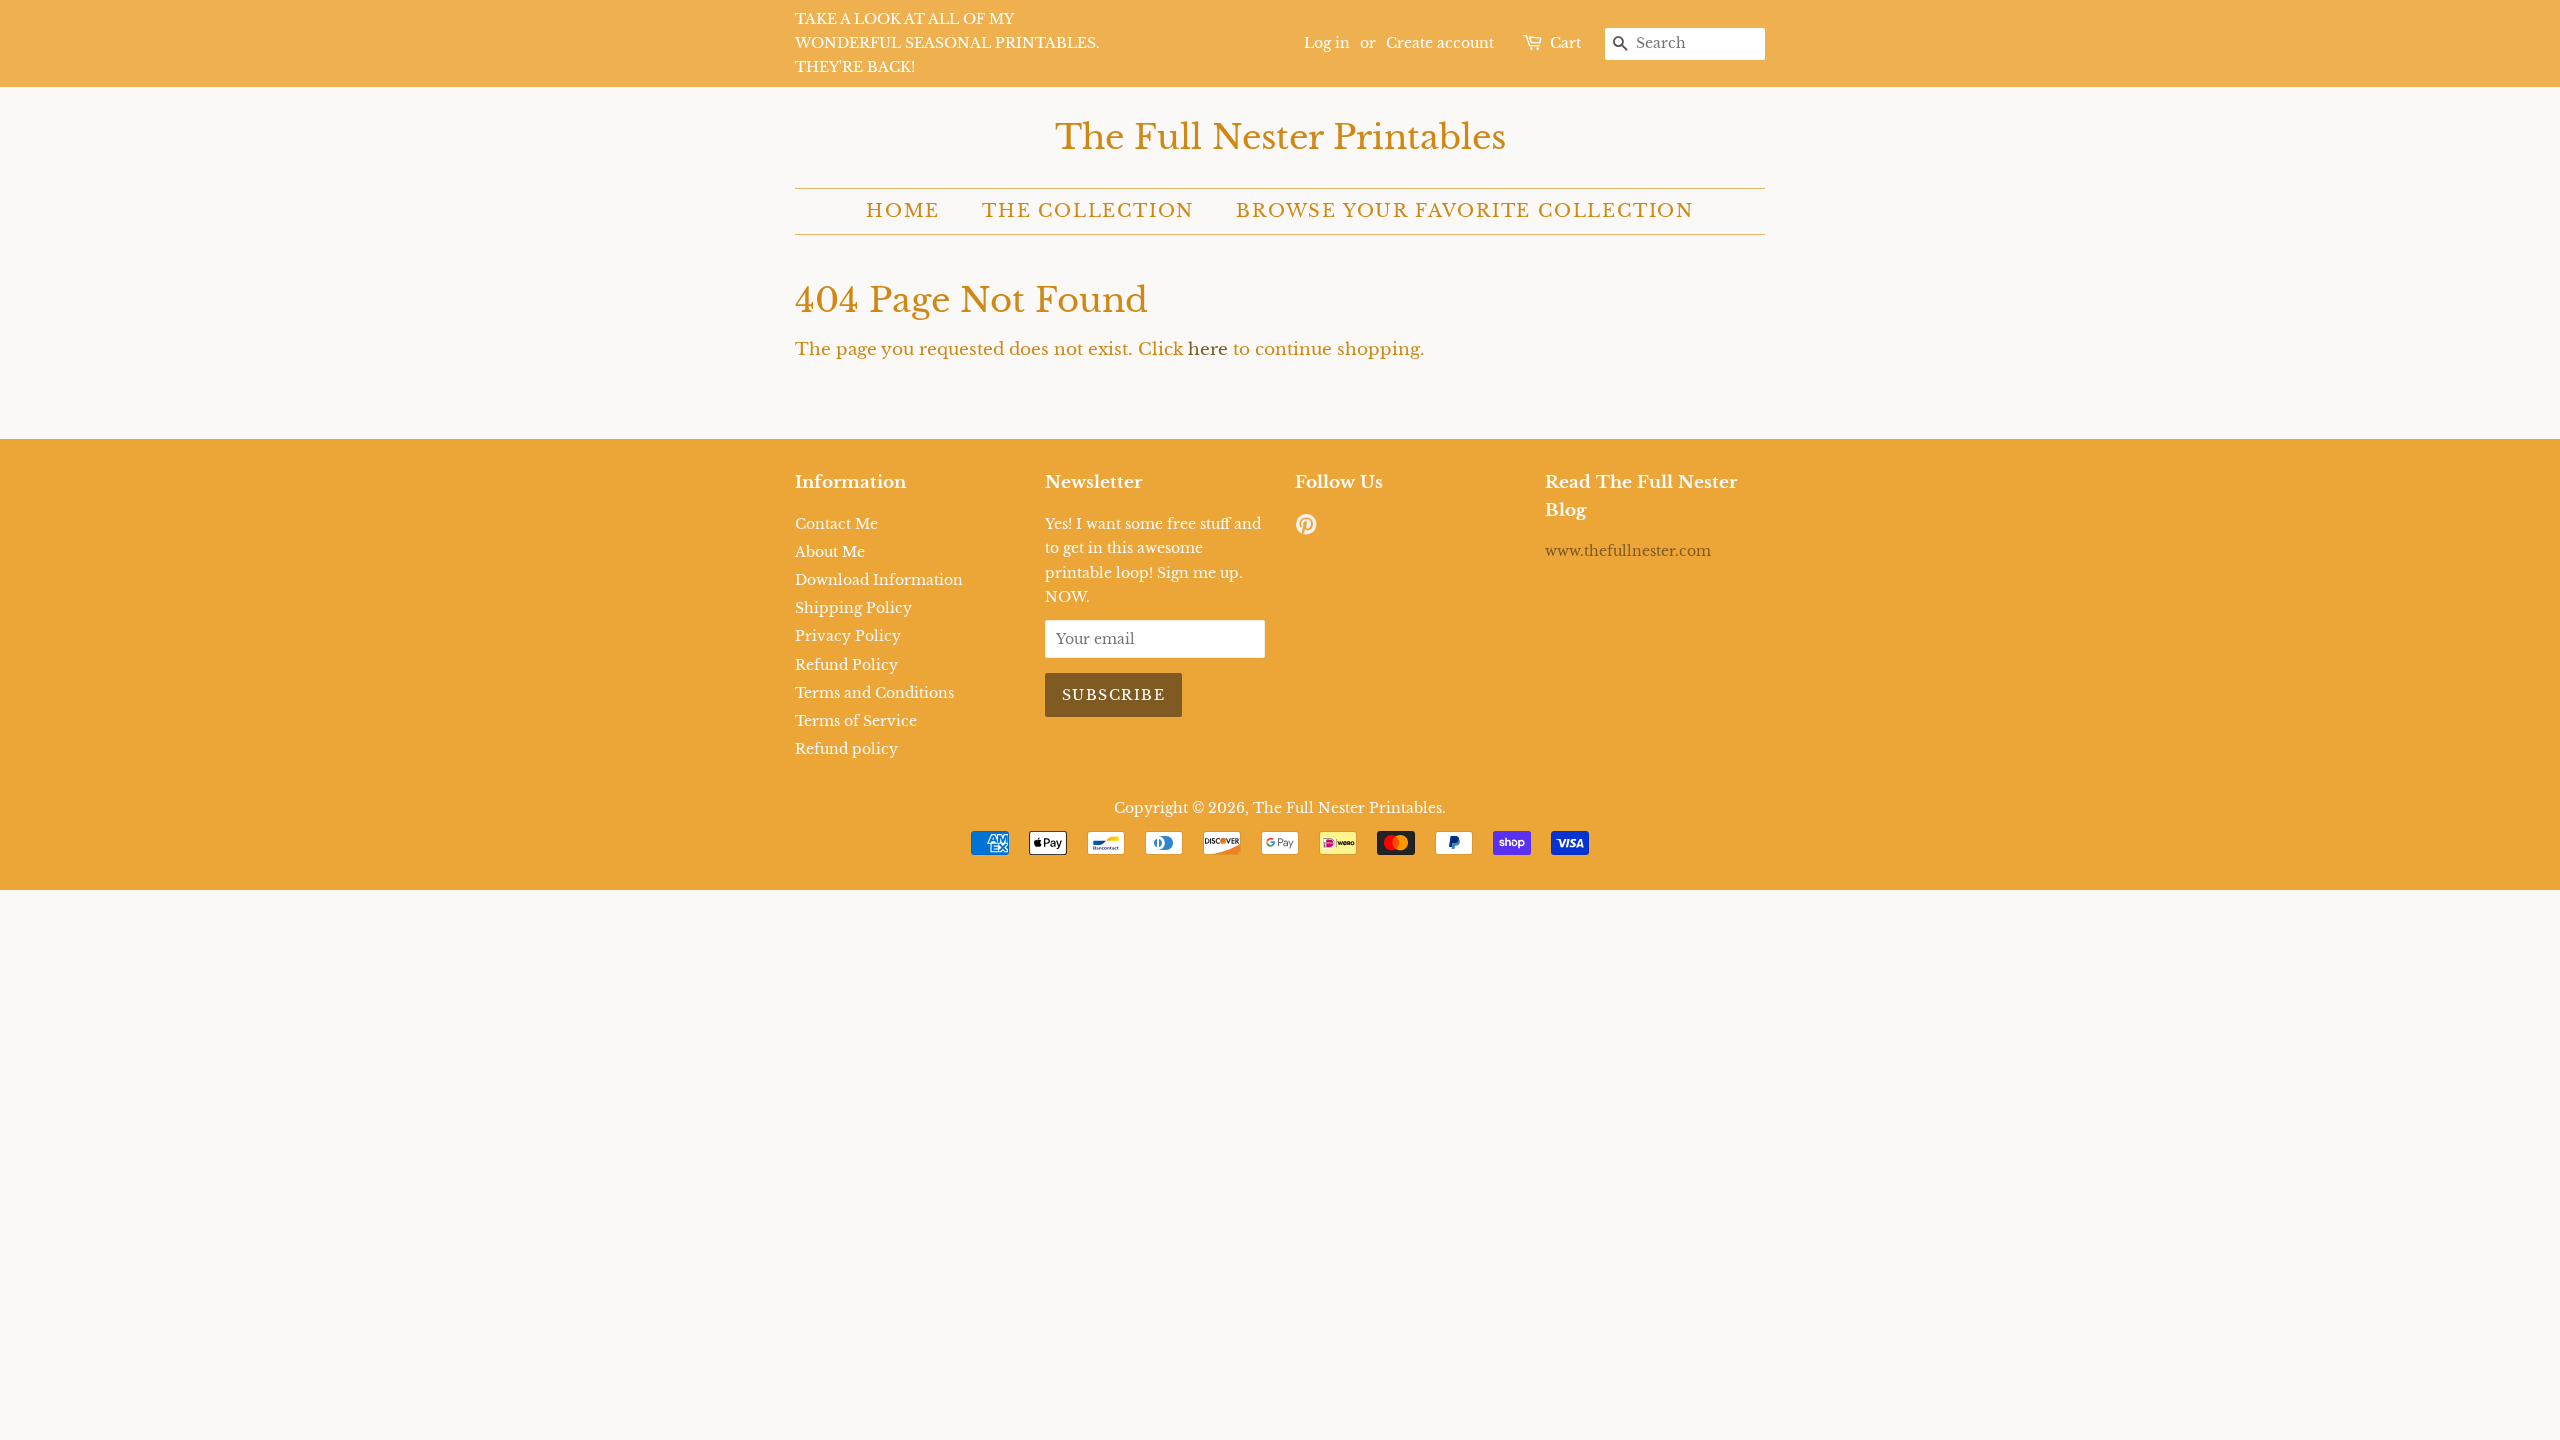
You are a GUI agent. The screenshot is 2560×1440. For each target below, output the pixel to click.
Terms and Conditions (874, 693)
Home (903, 211)
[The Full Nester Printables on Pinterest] (1306, 528)
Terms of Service (856, 721)
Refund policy (846, 749)
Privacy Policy (848, 636)
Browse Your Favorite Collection (1465, 211)
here (1208, 349)
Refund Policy (846, 665)
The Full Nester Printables (1280, 137)
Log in (1327, 43)
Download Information (879, 580)
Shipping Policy (853, 608)
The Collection (1088, 211)
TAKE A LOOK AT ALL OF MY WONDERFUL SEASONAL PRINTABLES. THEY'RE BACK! (947, 43)
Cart (1565, 43)
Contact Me (836, 524)
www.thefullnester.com (1628, 551)
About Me (830, 552)
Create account (1440, 43)
